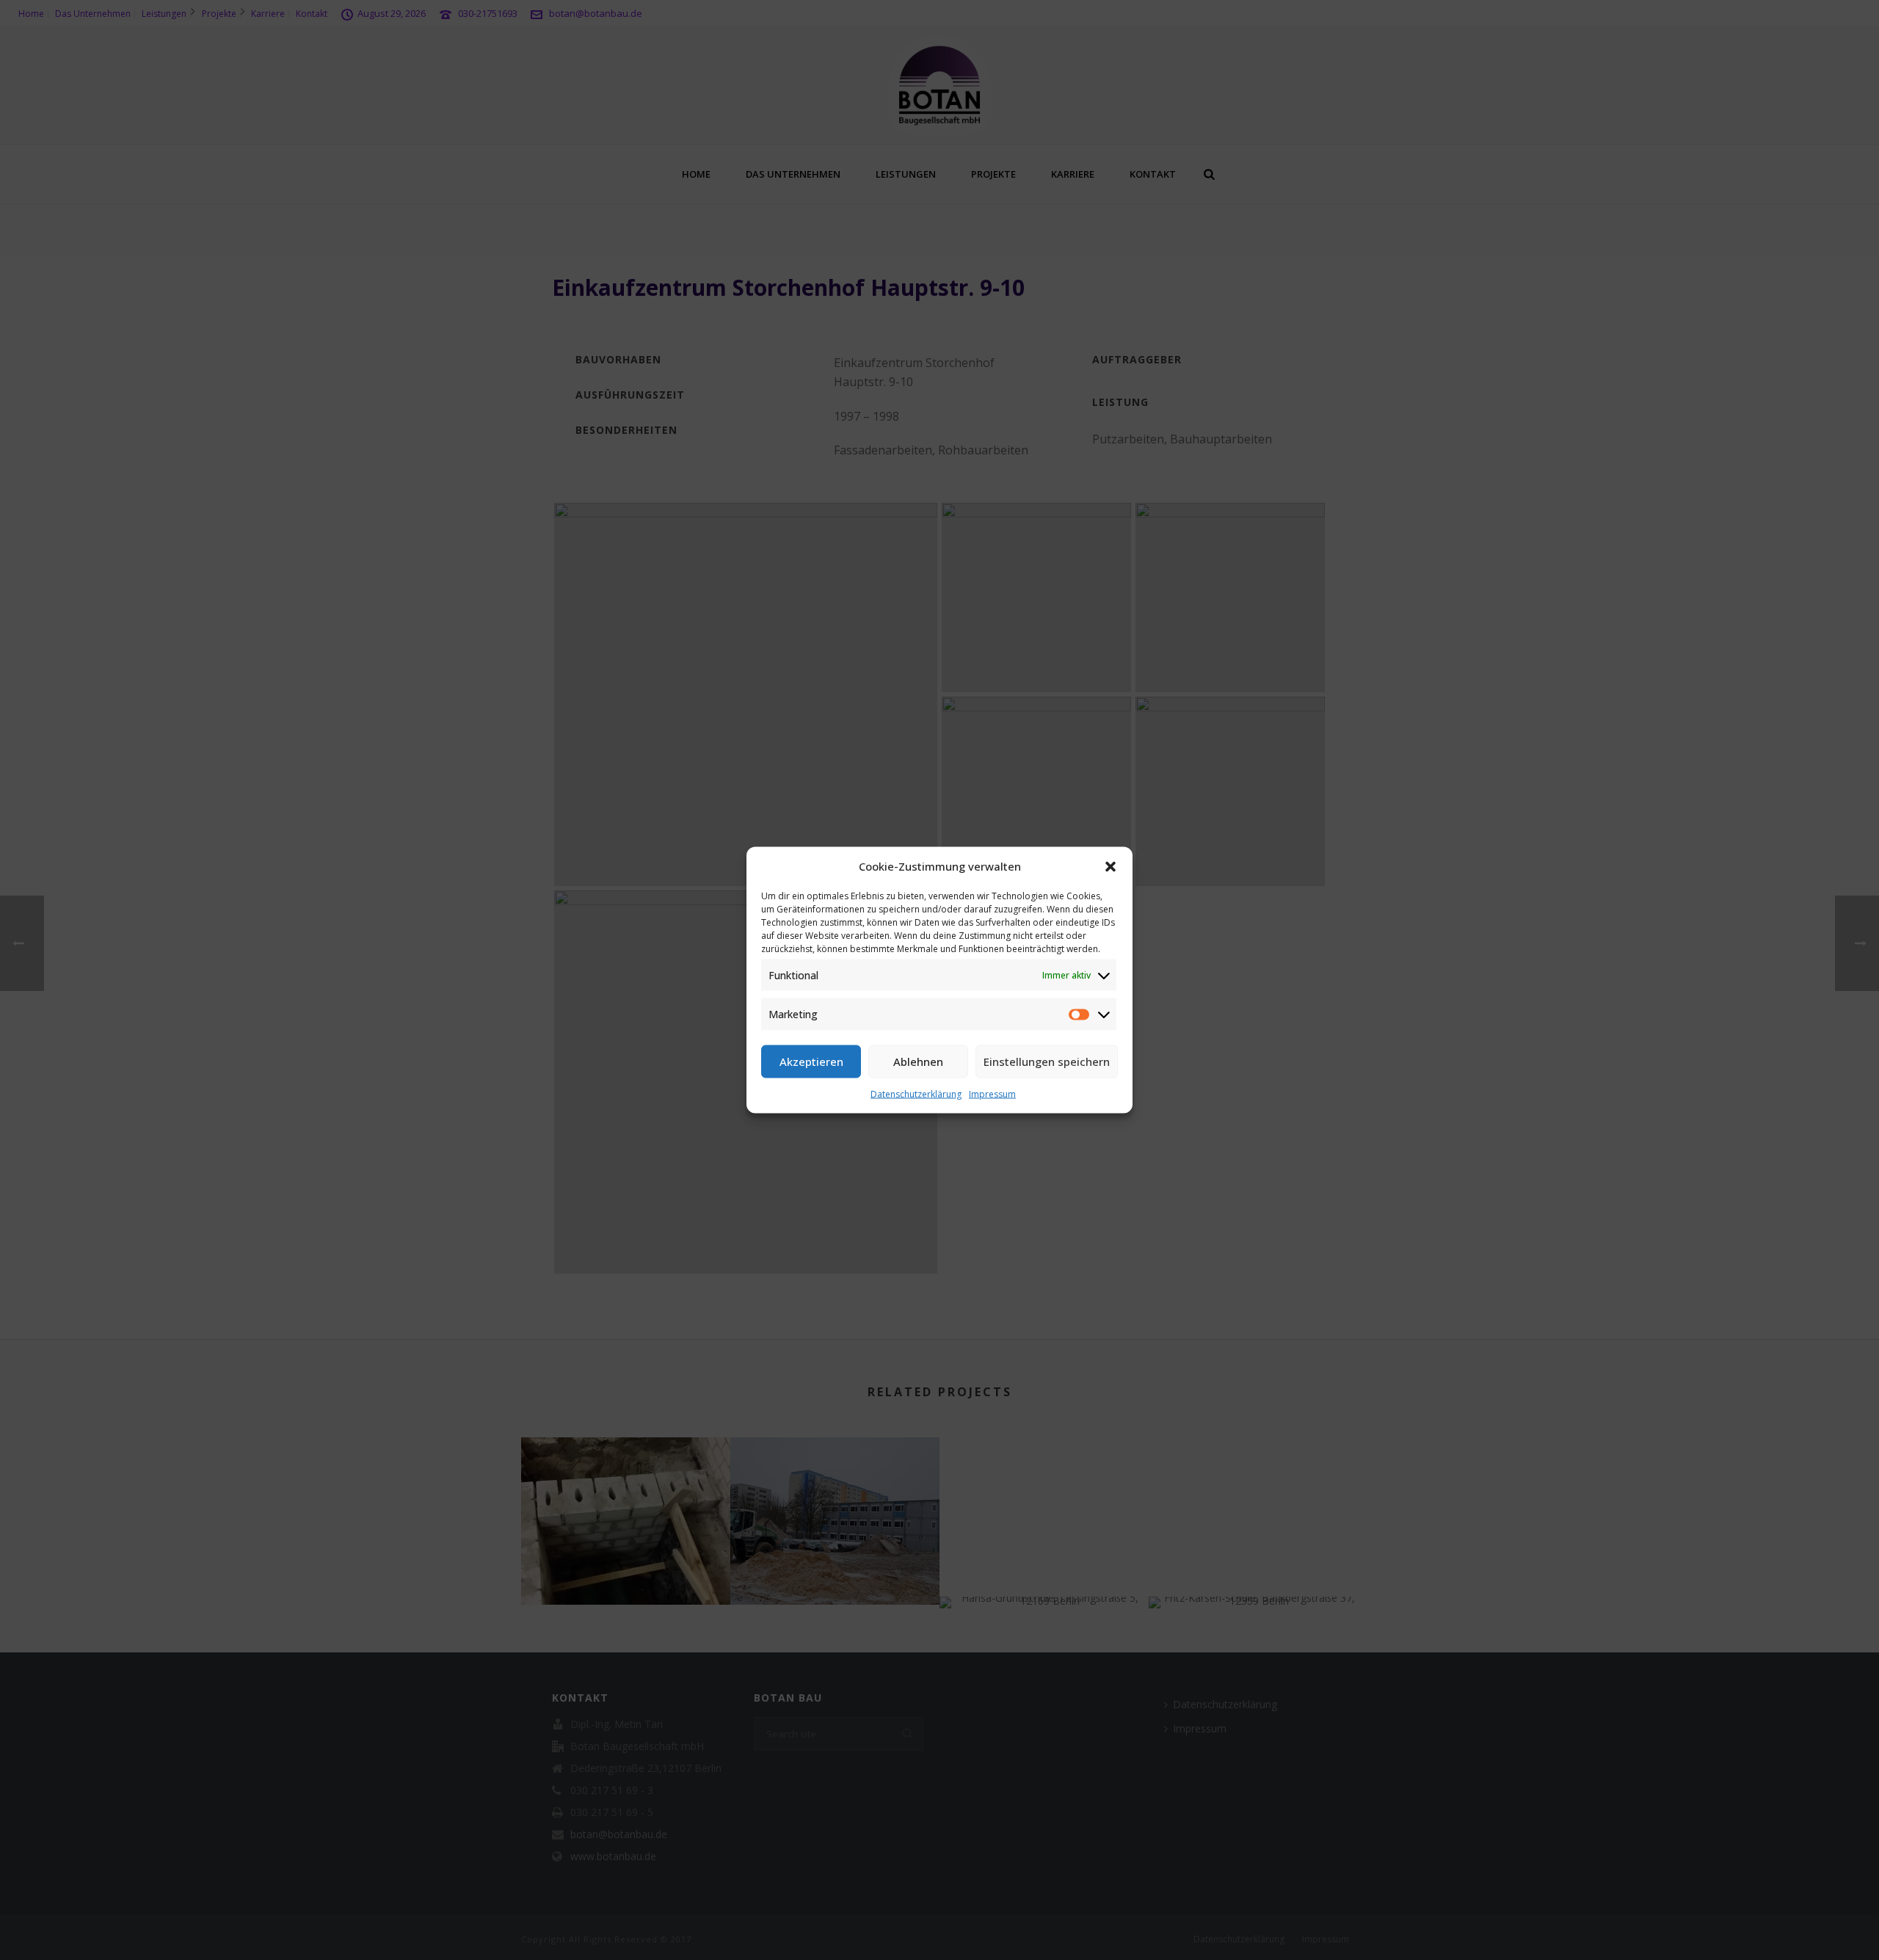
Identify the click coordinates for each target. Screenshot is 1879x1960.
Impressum (992, 1093)
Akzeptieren (811, 1061)
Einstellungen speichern (1047, 1061)
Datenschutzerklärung (916, 1093)
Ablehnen (918, 1061)
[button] (1111, 866)
